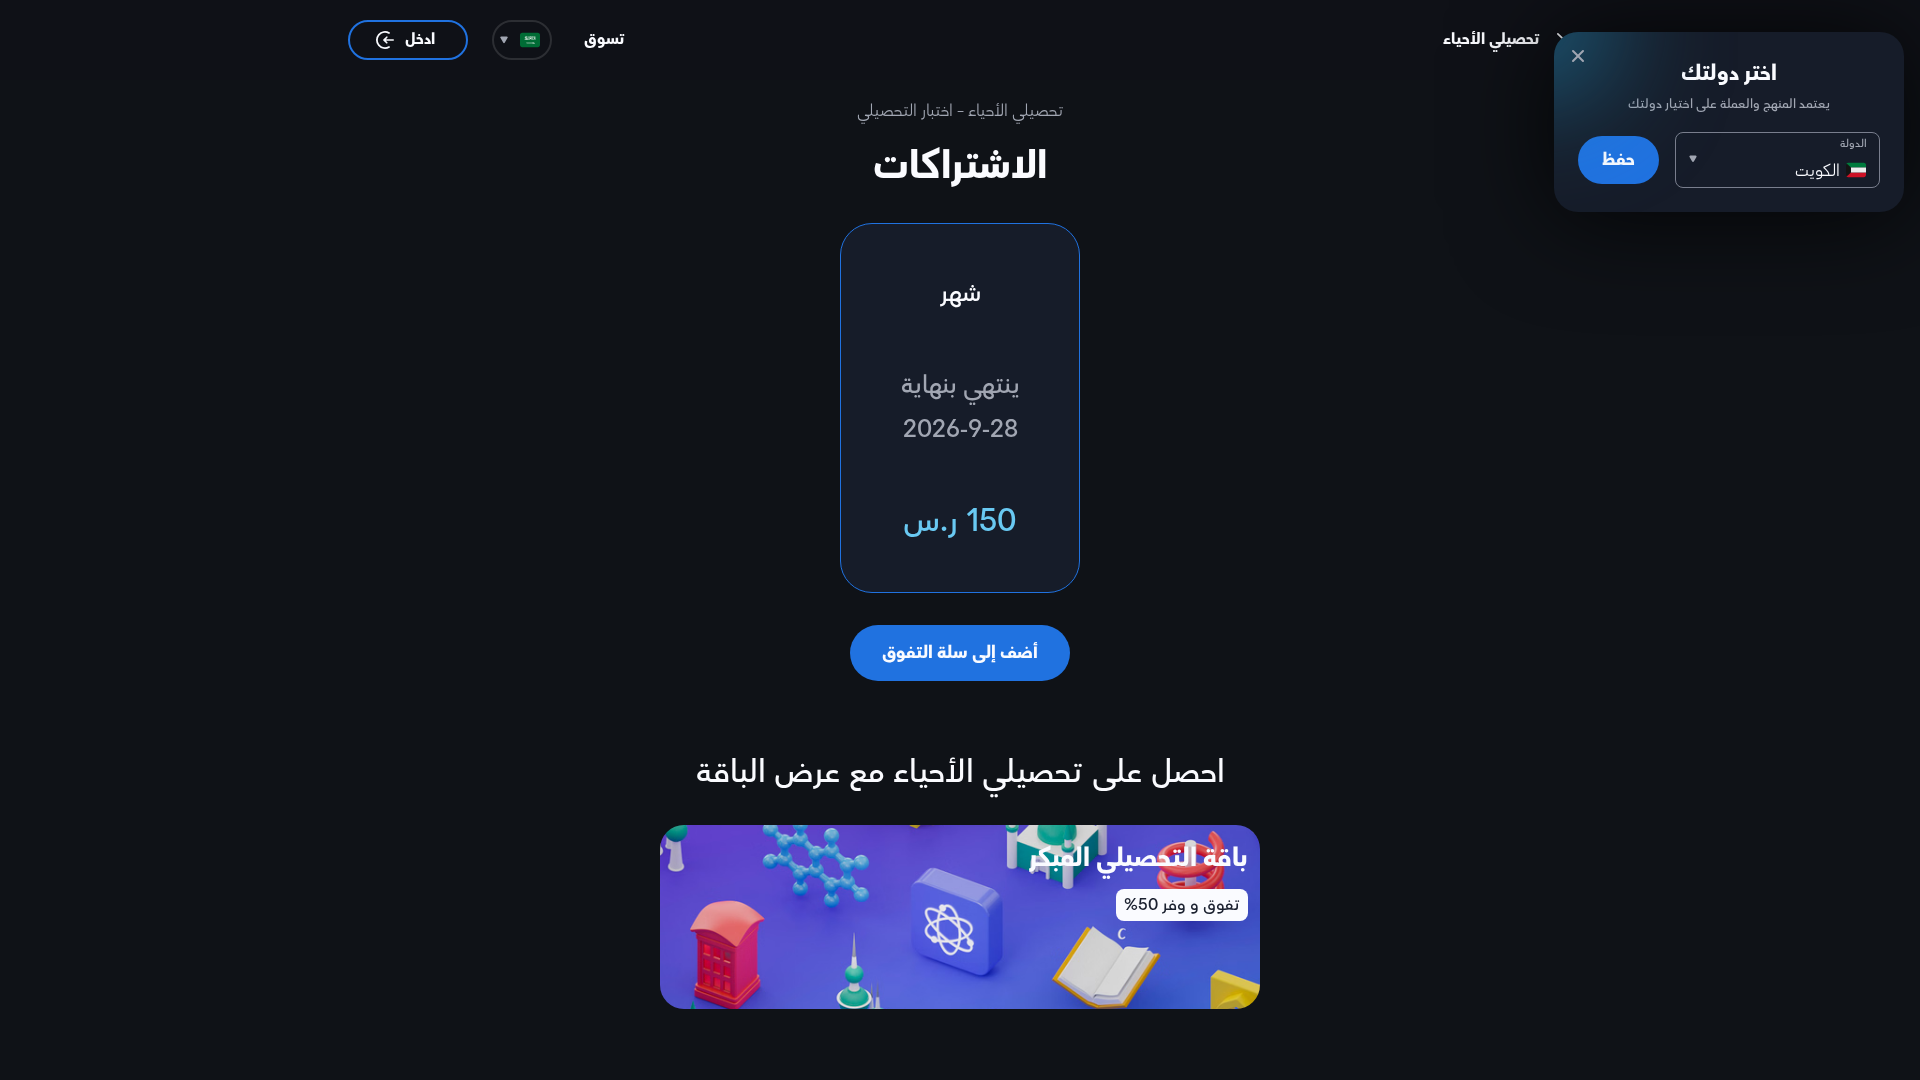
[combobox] (522, 40)
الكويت (1817, 170)
